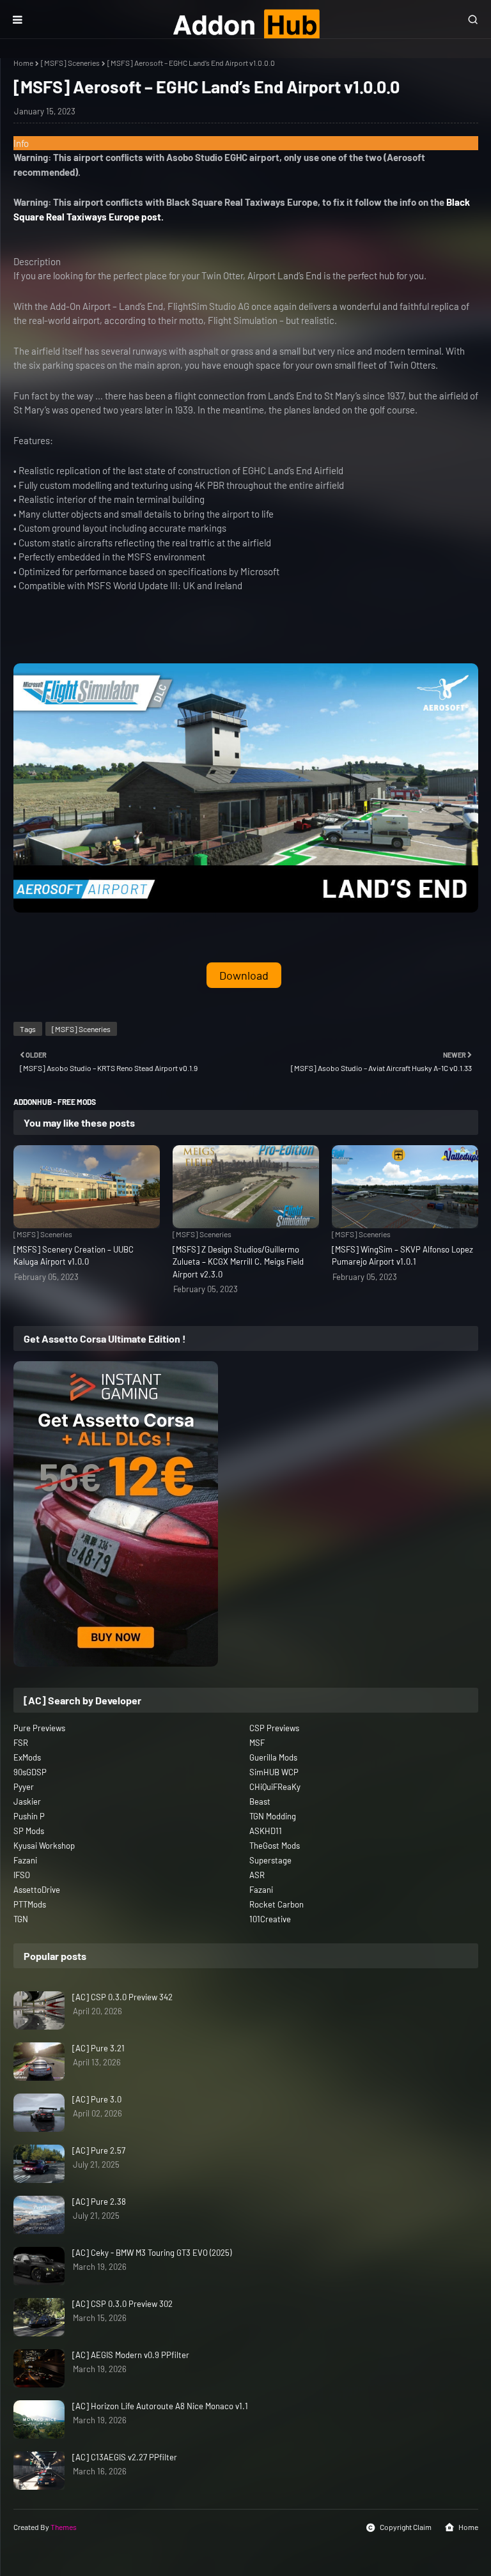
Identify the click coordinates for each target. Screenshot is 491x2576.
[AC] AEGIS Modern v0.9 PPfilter (131, 2355)
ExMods (27, 1757)
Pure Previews (39, 1728)
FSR (21, 1743)
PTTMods (30, 1904)
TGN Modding (273, 1816)
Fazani (25, 1860)
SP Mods (29, 1831)
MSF (257, 1743)
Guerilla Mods (273, 1757)
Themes (64, 2527)
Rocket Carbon (277, 1904)
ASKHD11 (266, 1831)
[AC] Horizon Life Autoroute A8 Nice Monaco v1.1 (160, 2406)
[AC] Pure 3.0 (97, 2099)
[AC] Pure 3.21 (98, 2048)
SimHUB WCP (274, 1772)
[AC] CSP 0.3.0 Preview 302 (122, 2304)
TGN (21, 1919)
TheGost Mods (275, 1846)
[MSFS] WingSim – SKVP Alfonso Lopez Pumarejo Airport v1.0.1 (402, 1256)
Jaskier (27, 1801)
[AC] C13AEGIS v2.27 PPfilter (125, 2457)
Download (244, 975)
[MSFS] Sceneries (70, 63)
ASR (257, 1875)
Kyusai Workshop (44, 1846)
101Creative (270, 1919)
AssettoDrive (37, 1890)
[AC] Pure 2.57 (99, 2150)
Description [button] (37, 261)
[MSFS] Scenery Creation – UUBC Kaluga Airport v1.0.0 (74, 1256)
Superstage (270, 1860)
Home (23, 63)
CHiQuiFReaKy (275, 1787)
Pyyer (24, 1787)
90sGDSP (30, 1772)
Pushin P (29, 1816)
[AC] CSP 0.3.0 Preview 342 (122, 1997)
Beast (260, 1801)
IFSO (22, 1875)
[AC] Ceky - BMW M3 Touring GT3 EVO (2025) (152, 2253)
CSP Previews (274, 1728)
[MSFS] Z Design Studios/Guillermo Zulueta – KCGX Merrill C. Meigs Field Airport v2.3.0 (238, 1262)
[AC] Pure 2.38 (99, 2202)
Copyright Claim (406, 2527)
